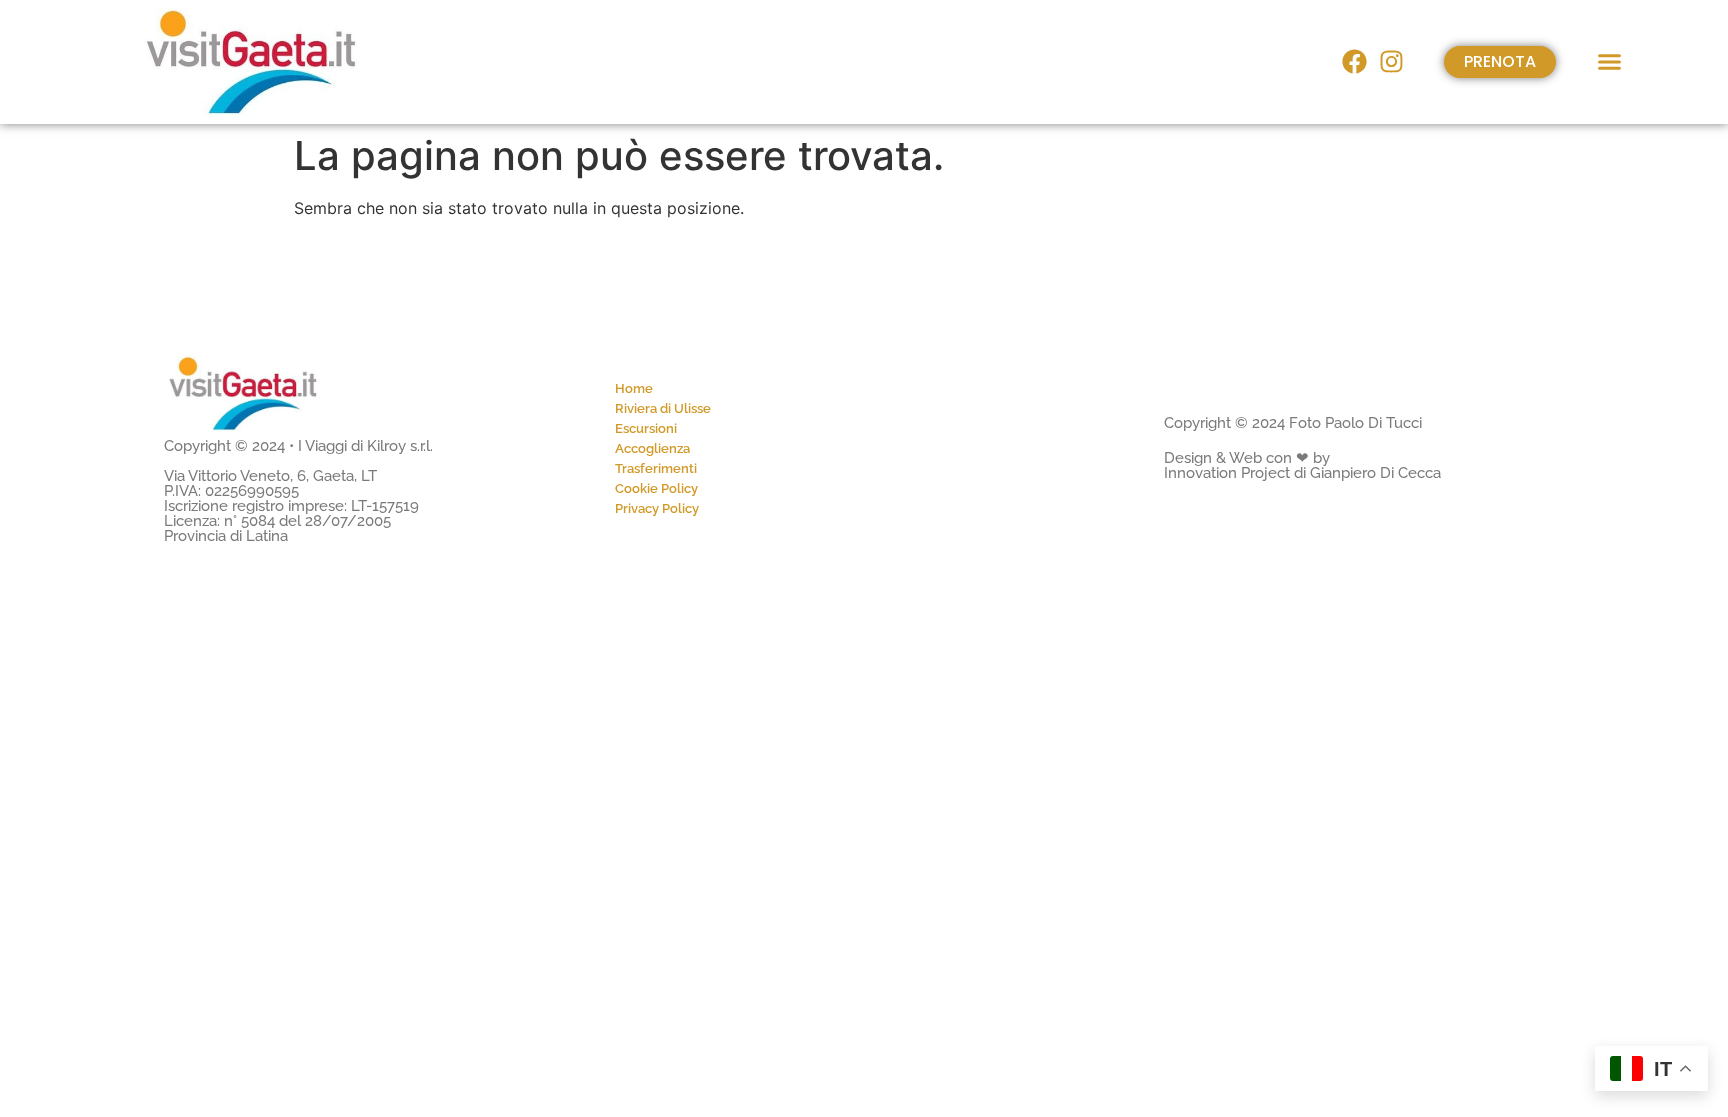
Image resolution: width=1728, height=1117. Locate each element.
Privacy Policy (657, 508)
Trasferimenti (656, 468)
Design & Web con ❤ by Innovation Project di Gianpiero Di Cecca (1302, 465)
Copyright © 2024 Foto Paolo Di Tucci (1293, 423)
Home (634, 388)
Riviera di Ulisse (663, 408)
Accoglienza (652, 448)
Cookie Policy (656, 488)
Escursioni (646, 428)
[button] (1610, 62)
